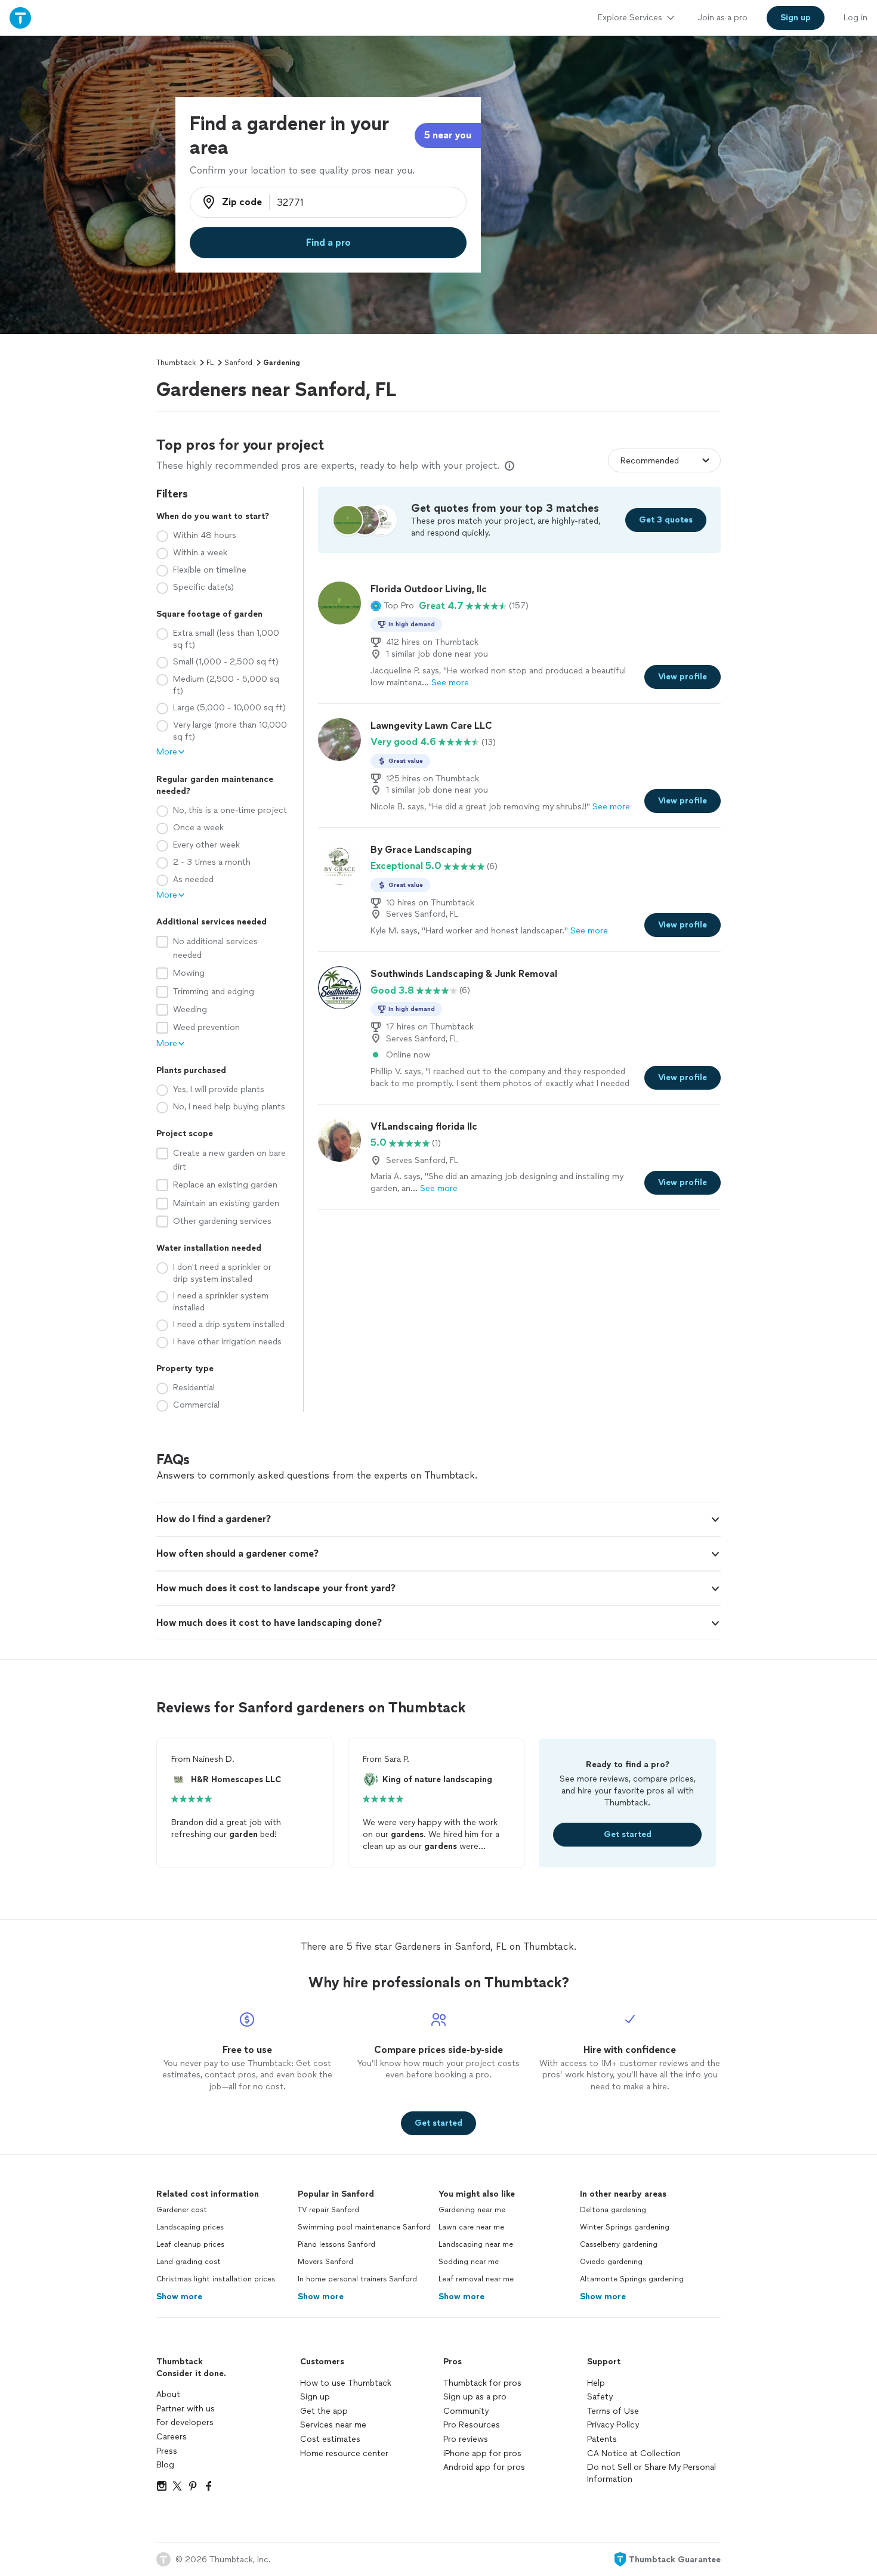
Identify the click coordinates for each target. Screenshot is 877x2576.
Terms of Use (613, 2411)
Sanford (238, 363)
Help (596, 2383)
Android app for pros (484, 2467)
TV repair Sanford (328, 2210)
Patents (602, 2439)
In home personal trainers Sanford (357, 2279)
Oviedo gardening (611, 2262)
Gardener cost (182, 2210)
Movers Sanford (325, 2262)
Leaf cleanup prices (190, 2244)
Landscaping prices (190, 2227)
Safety (600, 2397)
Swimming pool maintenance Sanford (364, 2227)
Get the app (324, 2411)
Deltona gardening (613, 2210)
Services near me (333, 2425)
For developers (185, 2422)
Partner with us (186, 2409)
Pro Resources (472, 2425)
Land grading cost (189, 2262)
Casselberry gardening (619, 2244)
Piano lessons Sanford (336, 2244)
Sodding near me (469, 2262)
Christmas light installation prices (216, 2279)
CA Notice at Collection (634, 2453)
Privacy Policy (613, 2425)
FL (210, 363)
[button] (392, 606)
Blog (165, 2465)
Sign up (315, 2397)
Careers (172, 2437)
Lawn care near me (471, 2227)
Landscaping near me (476, 2244)
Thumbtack (176, 363)
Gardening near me (472, 2210)
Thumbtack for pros (482, 2383)
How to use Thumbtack (346, 2383)
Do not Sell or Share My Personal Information (651, 2473)
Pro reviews (466, 2439)
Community (466, 2411)
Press (167, 2451)
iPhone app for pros (482, 2453)
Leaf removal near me (476, 2279)
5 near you (448, 135)
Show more (179, 2297)
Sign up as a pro (475, 2397)
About (168, 2394)
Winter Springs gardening (625, 2227)
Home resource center (344, 2453)
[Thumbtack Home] (20, 18)
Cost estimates (330, 2439)
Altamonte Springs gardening (632, 2279)
